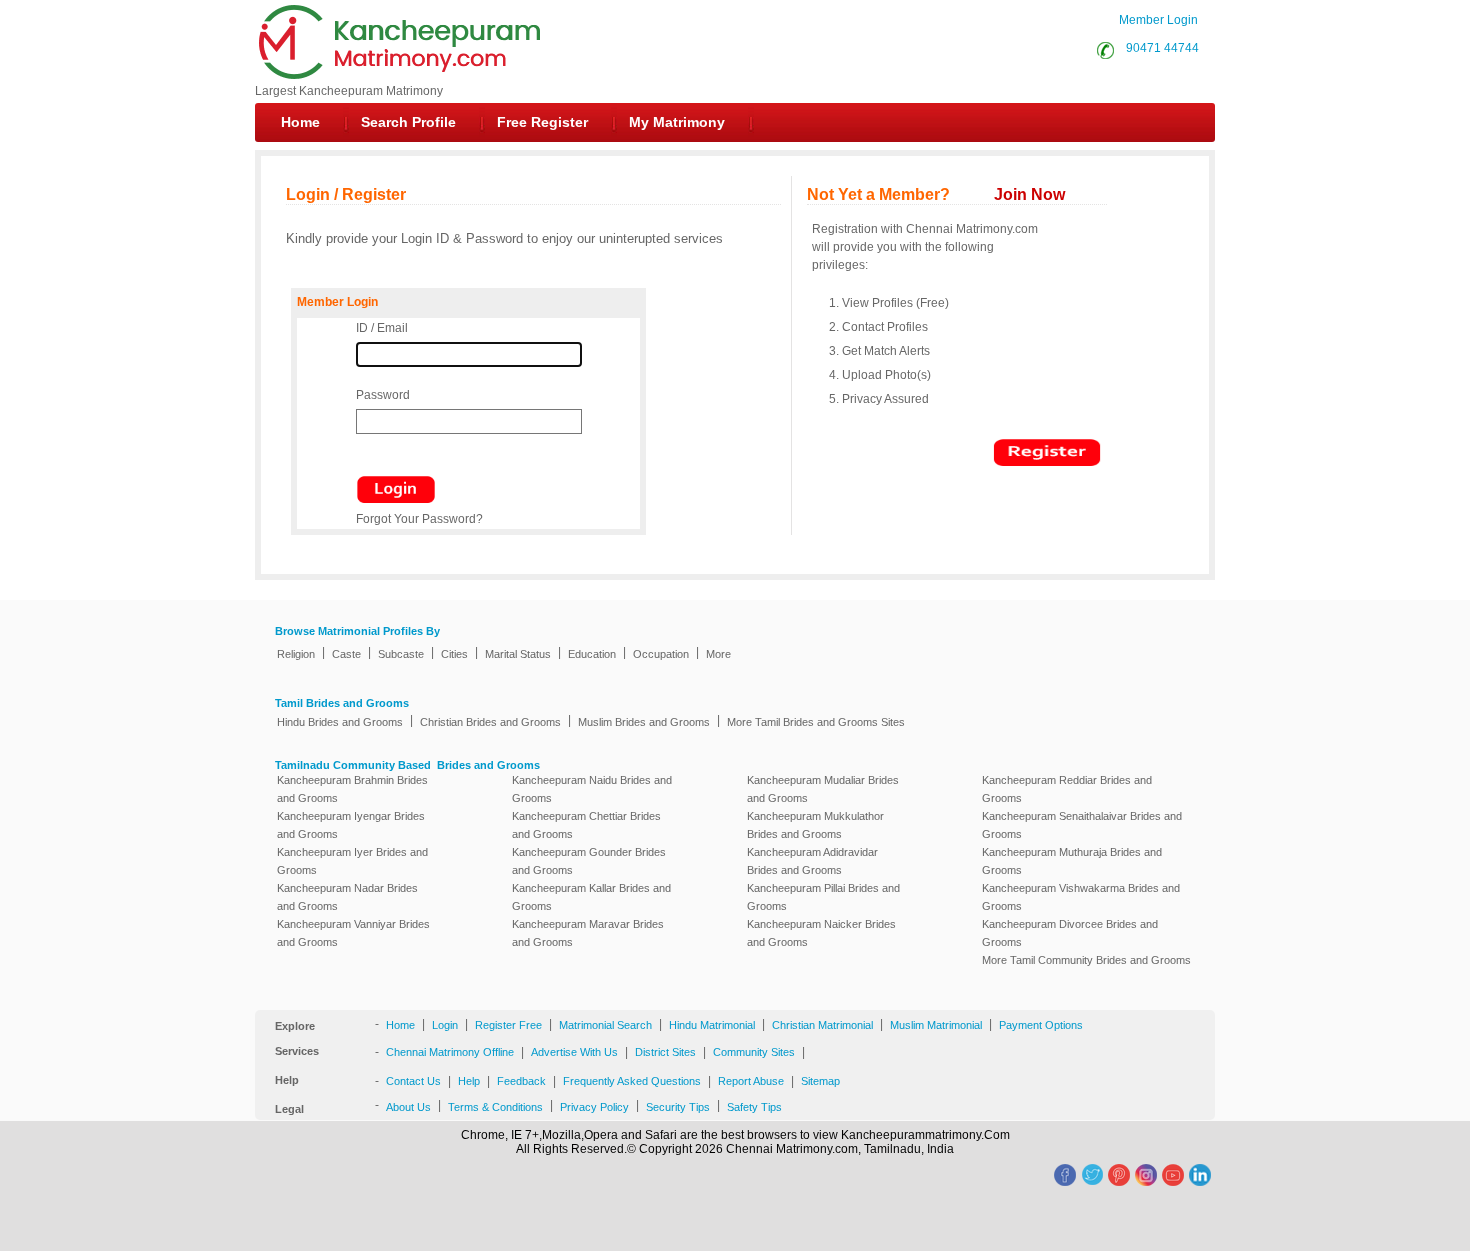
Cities (454, 654)
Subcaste (401, 654)
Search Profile (408, 122)
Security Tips (678, 1107)
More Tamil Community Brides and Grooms (1086, 960)
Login (445, 1025)
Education (592, 654)
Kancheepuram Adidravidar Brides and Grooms (812, 861)
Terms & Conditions (495, 1107)
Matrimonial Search (605, 1025)
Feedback (521, 1081)
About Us (408, 1107)
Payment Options (1041, 1025)
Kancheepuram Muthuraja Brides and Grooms (1072, 861)
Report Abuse (751, 1081)
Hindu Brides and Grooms (340, 722)
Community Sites (754, 1052)
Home (300, 122)
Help (469, 1081)
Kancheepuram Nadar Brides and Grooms (347, 897)
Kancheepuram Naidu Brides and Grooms (592, 789)
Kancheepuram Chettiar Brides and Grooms (586, 825)
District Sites (665, 1052)
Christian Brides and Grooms (490, 722)
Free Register (542, 122)
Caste (346, 654)
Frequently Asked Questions (632, 1081)
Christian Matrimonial (822, 1025)
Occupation (661, 654)
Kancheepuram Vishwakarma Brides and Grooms (1081, 897)
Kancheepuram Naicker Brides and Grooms (821, 933)
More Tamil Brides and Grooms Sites (816, 722)
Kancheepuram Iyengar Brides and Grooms (351, 825)
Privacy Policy (594, 1107)
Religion (296, 654)
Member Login (1158, 20)
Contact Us (413, 1081)
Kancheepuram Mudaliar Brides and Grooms (823, 789)
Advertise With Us (574, 1052)
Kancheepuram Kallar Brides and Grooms (591, 897)
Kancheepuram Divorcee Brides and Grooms (1070, 933)
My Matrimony (677, 122)
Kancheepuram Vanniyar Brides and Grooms (353, 933)
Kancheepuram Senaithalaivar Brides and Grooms (1082, 825)
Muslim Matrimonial (936, 1025)
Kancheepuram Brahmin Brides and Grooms (352, 789)
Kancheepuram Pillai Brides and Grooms (823, 897)
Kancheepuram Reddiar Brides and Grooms (1067, 789)
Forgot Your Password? (419, 519)
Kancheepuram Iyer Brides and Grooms (352, 861)
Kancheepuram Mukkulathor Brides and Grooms (815, 825)
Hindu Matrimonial (712, 1025)
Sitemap (820, 1081)
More (718, 654)
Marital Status (518, 654)
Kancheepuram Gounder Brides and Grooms (589, 861)
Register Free (508, 1025)
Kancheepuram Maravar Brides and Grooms (588, 933)
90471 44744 (1159, 48)
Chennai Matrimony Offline (450, 1052)
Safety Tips (754, 1107)
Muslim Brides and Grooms (644, 722)
